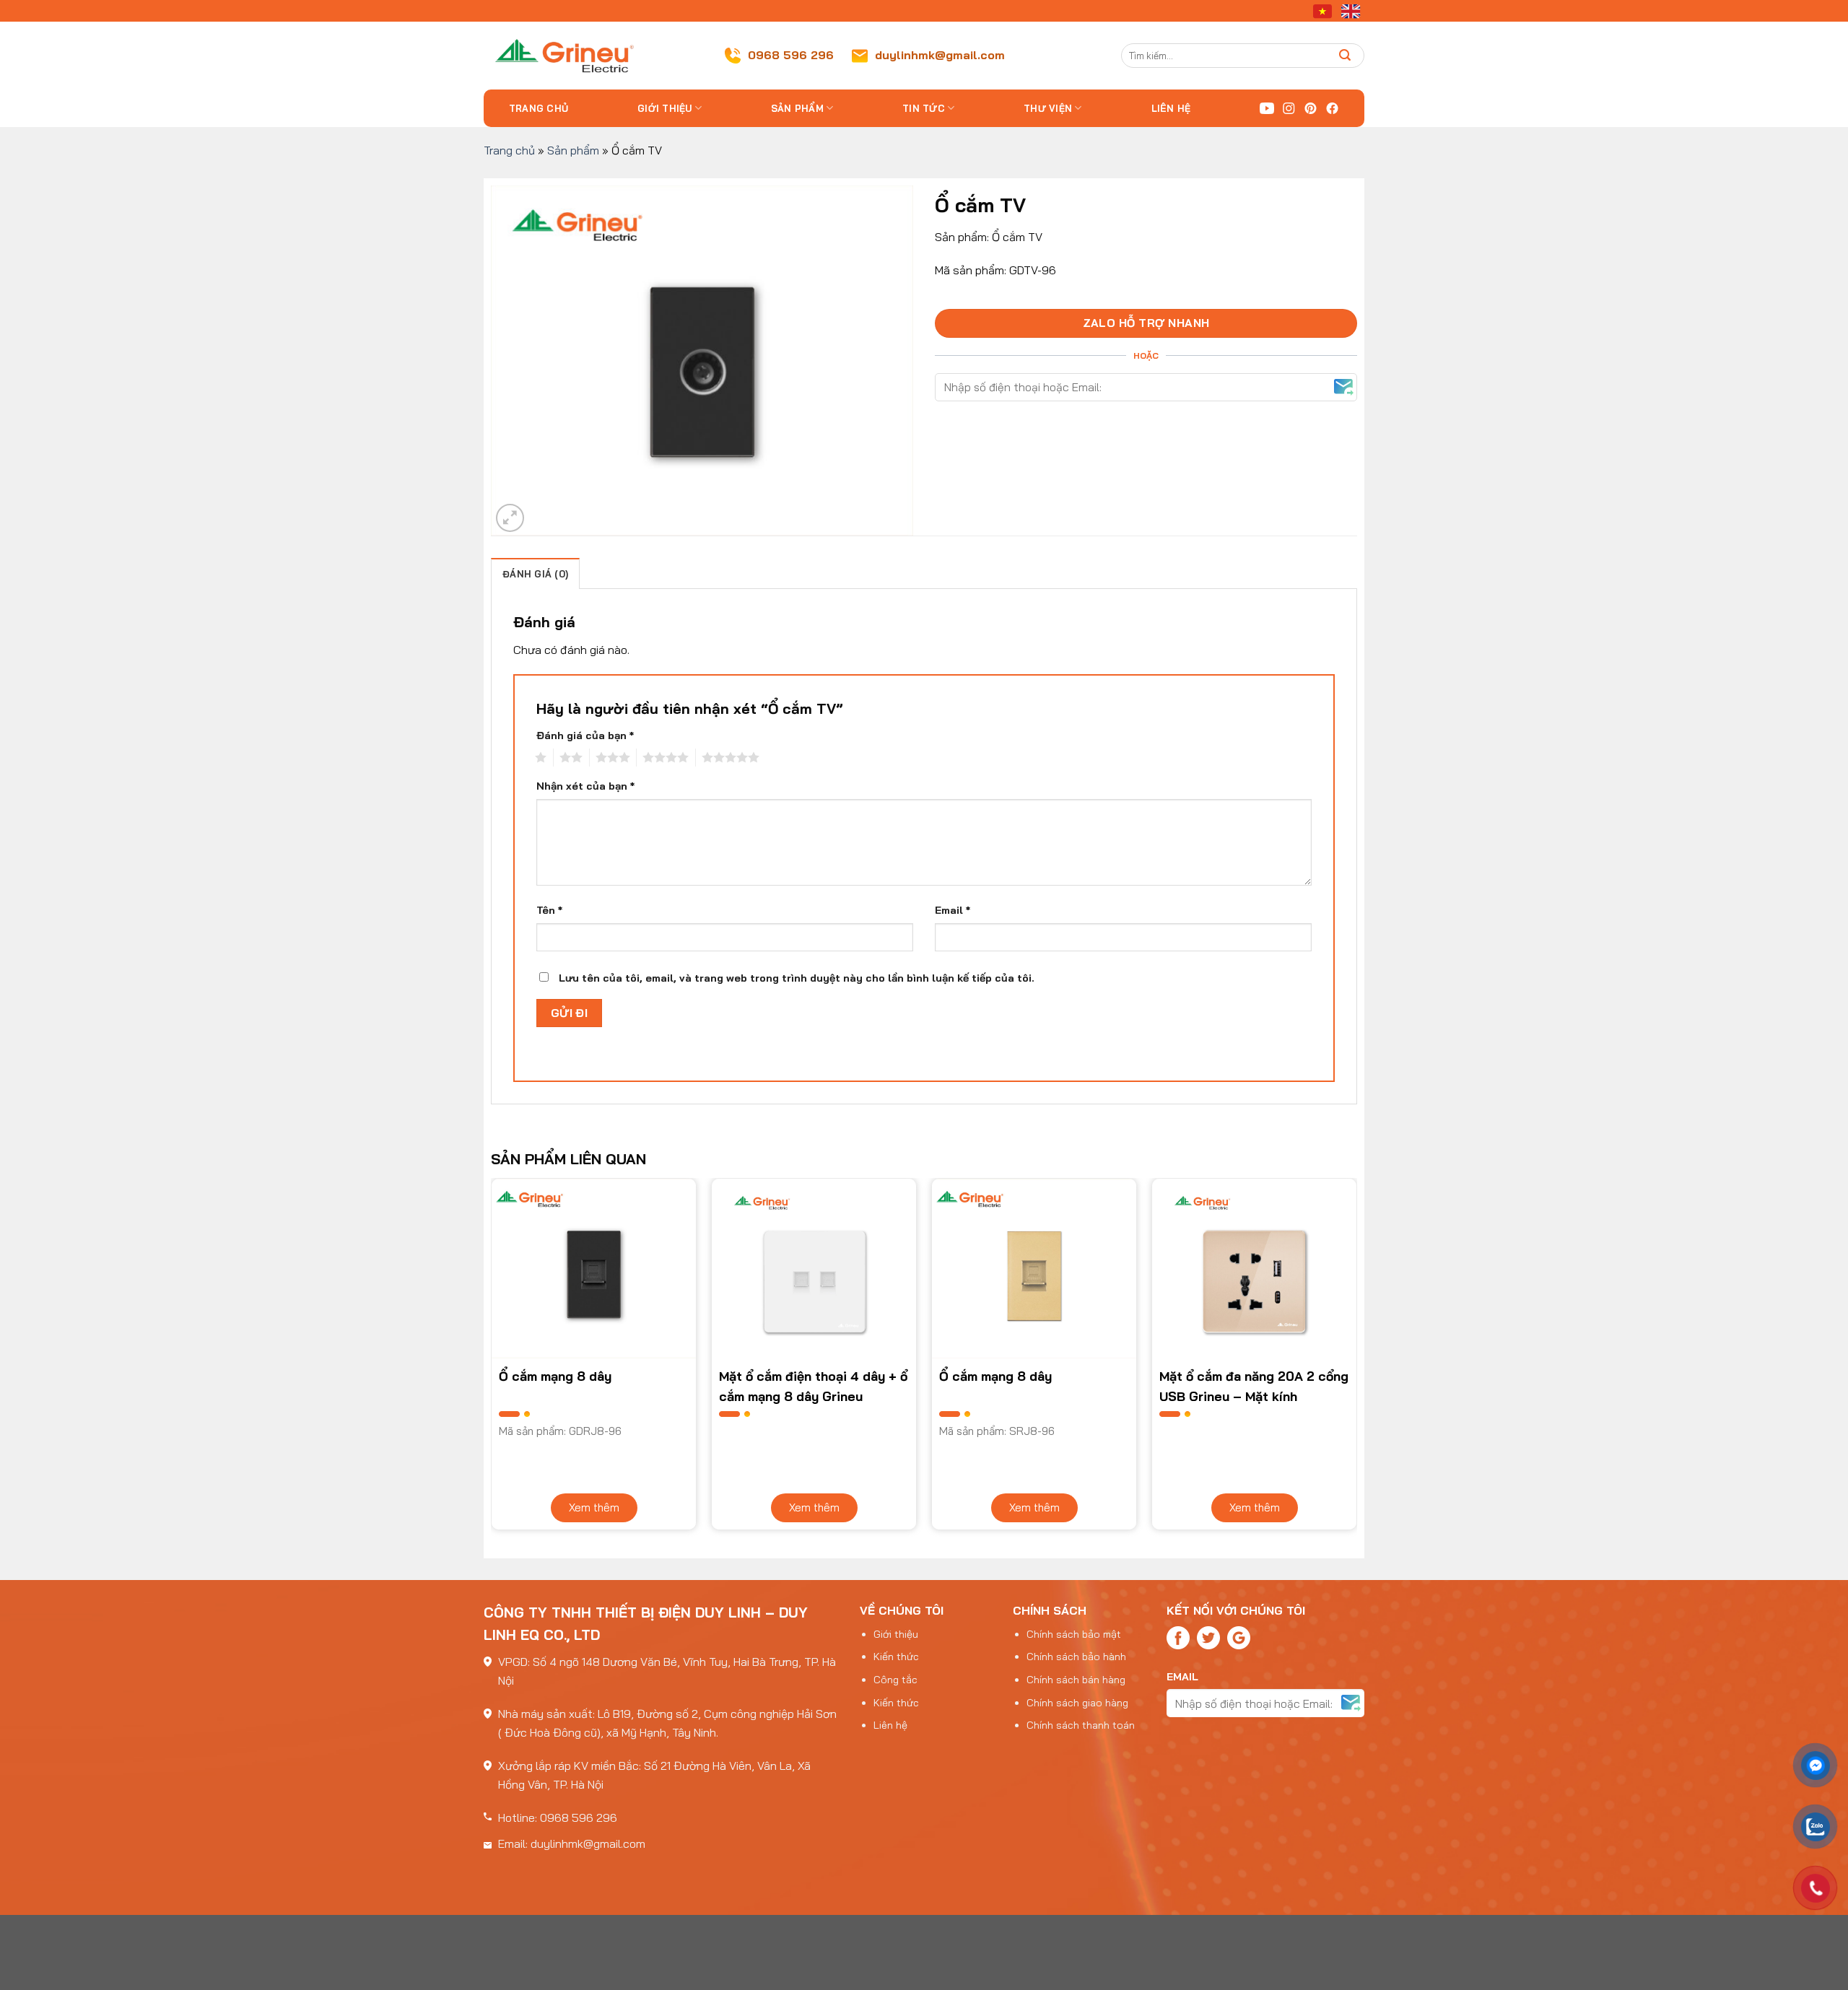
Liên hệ (1171, 108)
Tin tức (924, 108)
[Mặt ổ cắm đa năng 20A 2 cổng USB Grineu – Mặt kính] (1254, 1269)
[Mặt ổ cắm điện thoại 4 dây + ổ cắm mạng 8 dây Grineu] (814, 1269)
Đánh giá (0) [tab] (535, 574)
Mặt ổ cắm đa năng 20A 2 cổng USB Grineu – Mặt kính (1254, 1386)
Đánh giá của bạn (585, 736)
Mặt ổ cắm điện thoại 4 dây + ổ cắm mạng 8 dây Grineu (813, 1386)
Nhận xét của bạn (585, 786)
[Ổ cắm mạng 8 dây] (594, 1269)
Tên (549, 910)
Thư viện (1048, 108)
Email (953, 910)
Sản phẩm (797, 108)
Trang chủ (539, 108)
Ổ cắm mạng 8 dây (555, 1376)
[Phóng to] (510, 518)
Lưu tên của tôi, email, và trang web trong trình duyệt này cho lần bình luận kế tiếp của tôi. (797, 978)
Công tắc (895, 1680)
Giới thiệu (665, 108)
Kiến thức (896, 1657)
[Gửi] (1345, 55)
